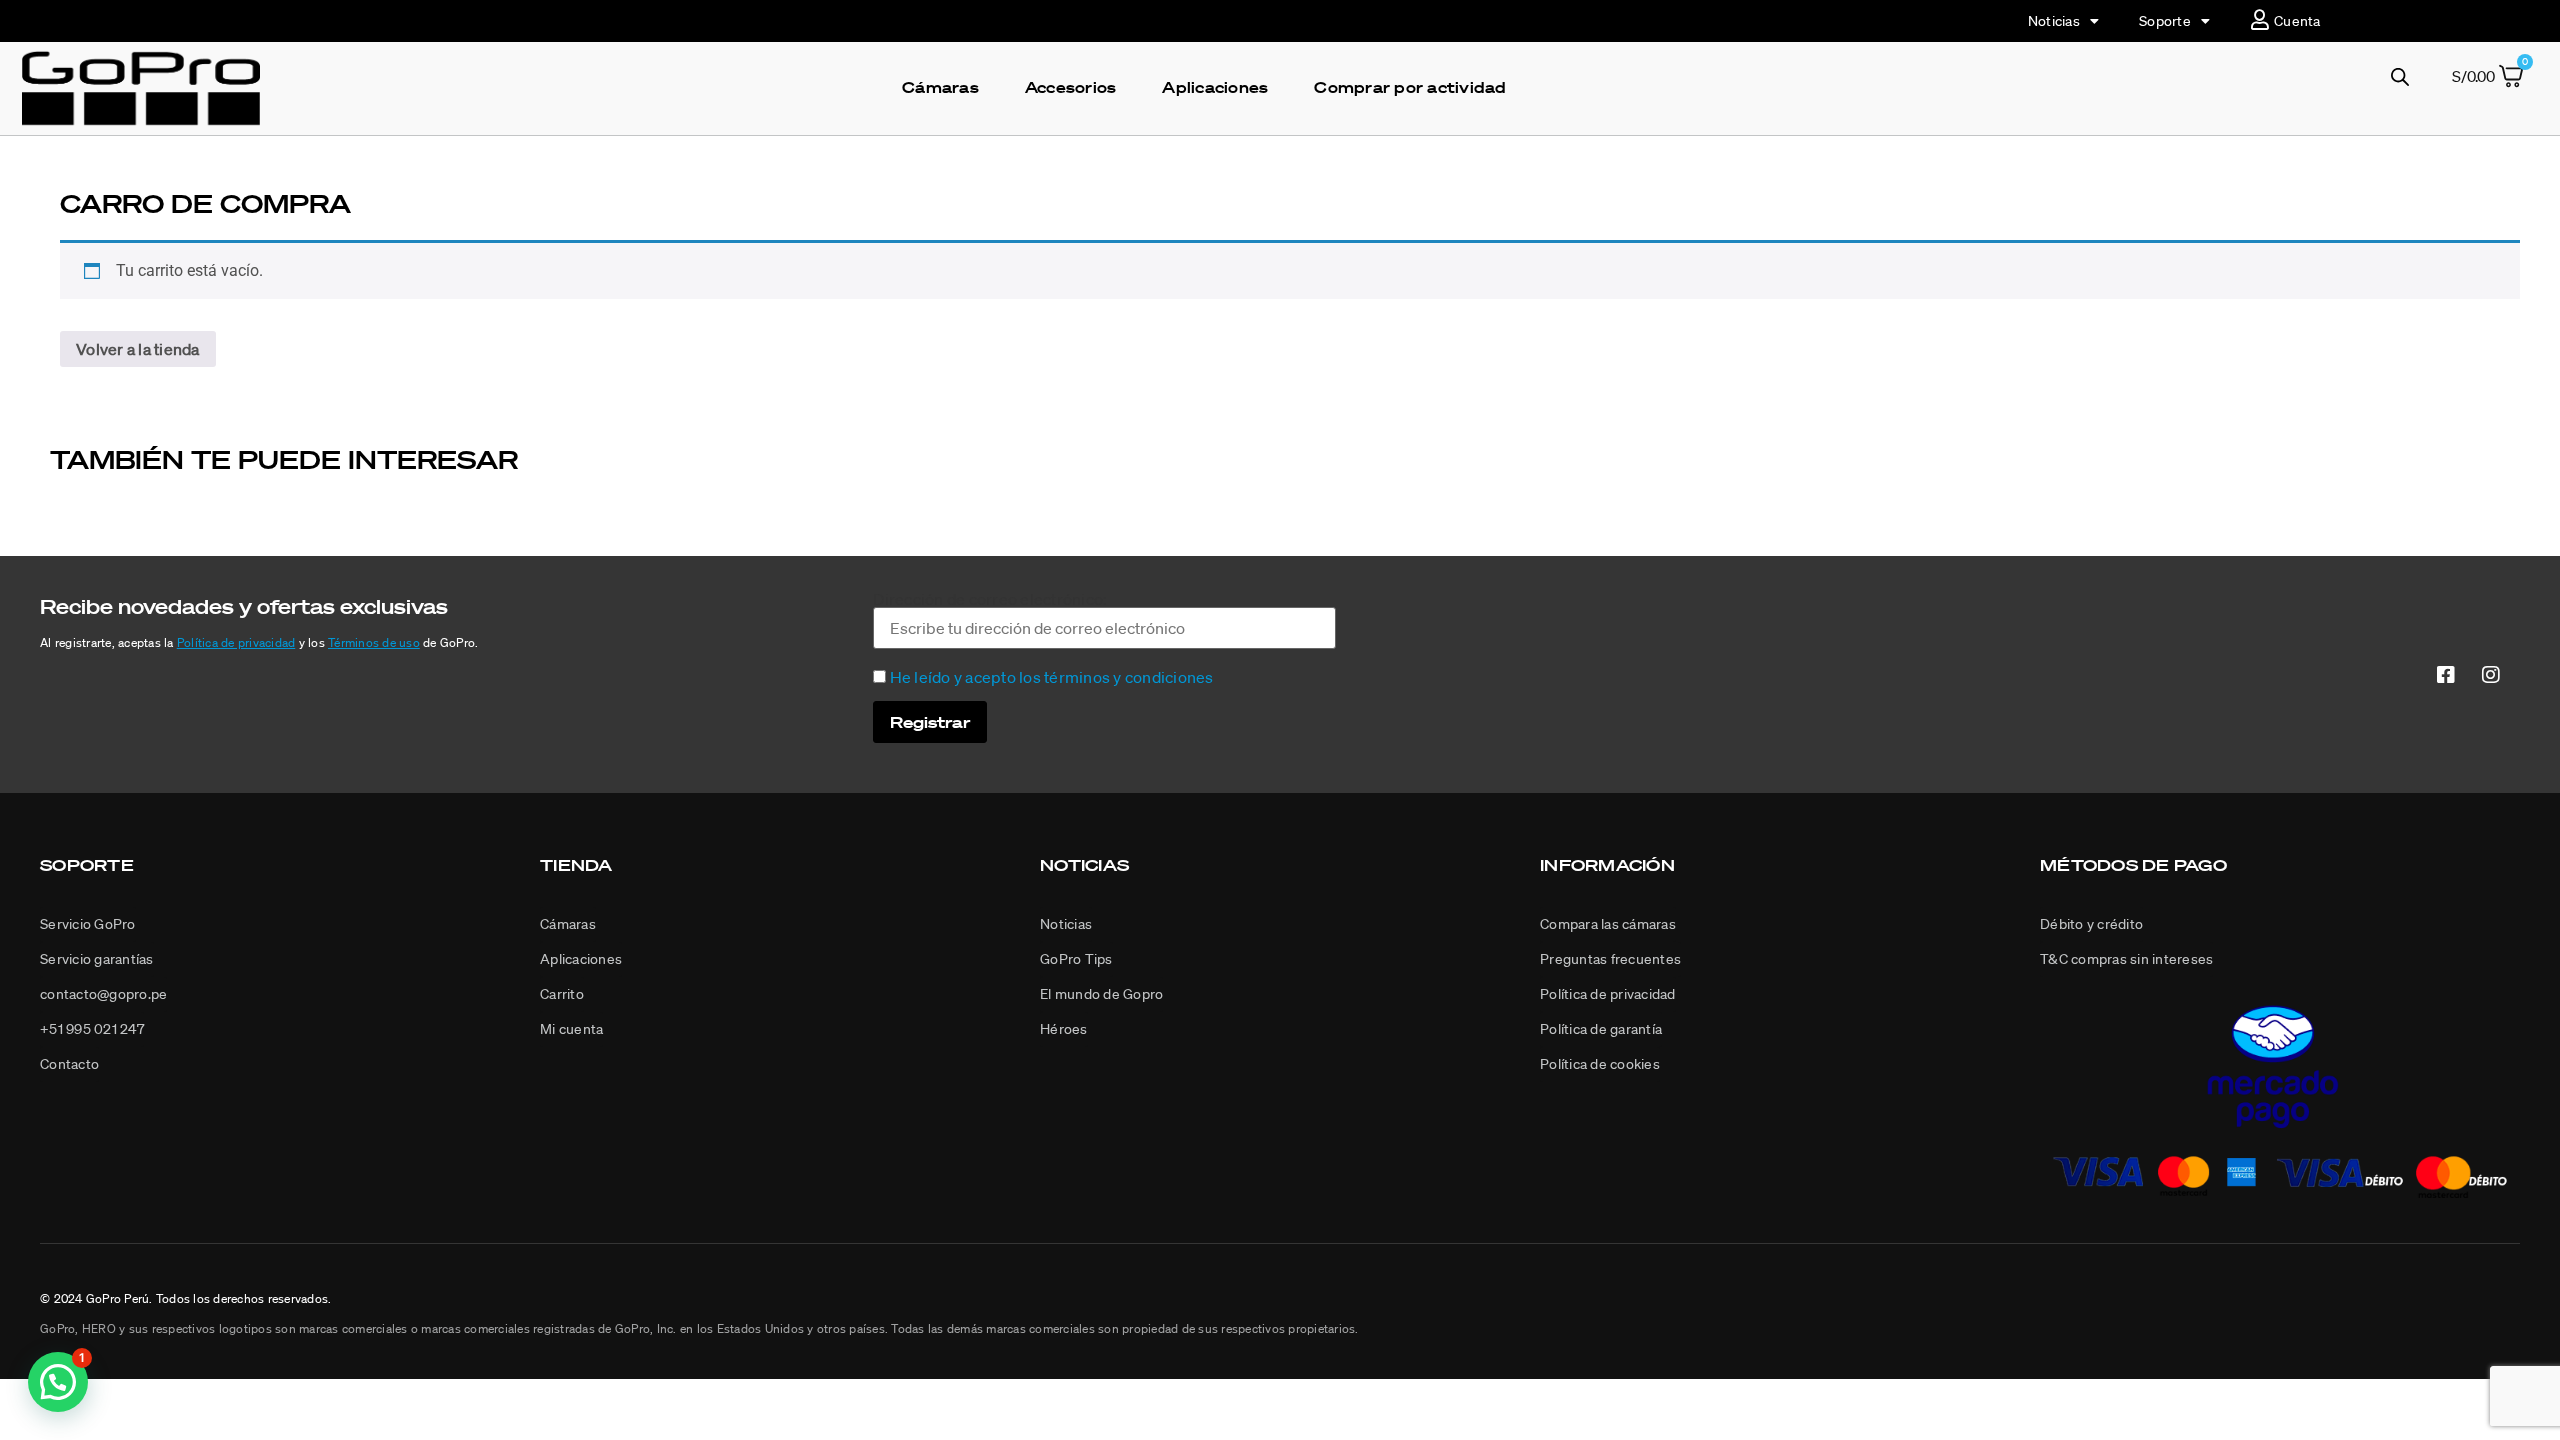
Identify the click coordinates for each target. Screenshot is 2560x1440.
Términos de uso (374, 642)
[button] (2091, 924)
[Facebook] (2446, 674)
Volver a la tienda (138, 349)
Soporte (2165, 21)
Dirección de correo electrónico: (990, 600)
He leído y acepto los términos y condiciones (1052, 677)
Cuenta (2297, 21)
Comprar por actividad (1410, 87)
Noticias (2054, 21)
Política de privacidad (236, 642)
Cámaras (940, 87)
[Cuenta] (2260, 20)
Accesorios (1071, 87)
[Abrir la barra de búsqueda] (2400, 76)
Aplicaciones (1215, 87)
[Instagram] (2491, 674)
